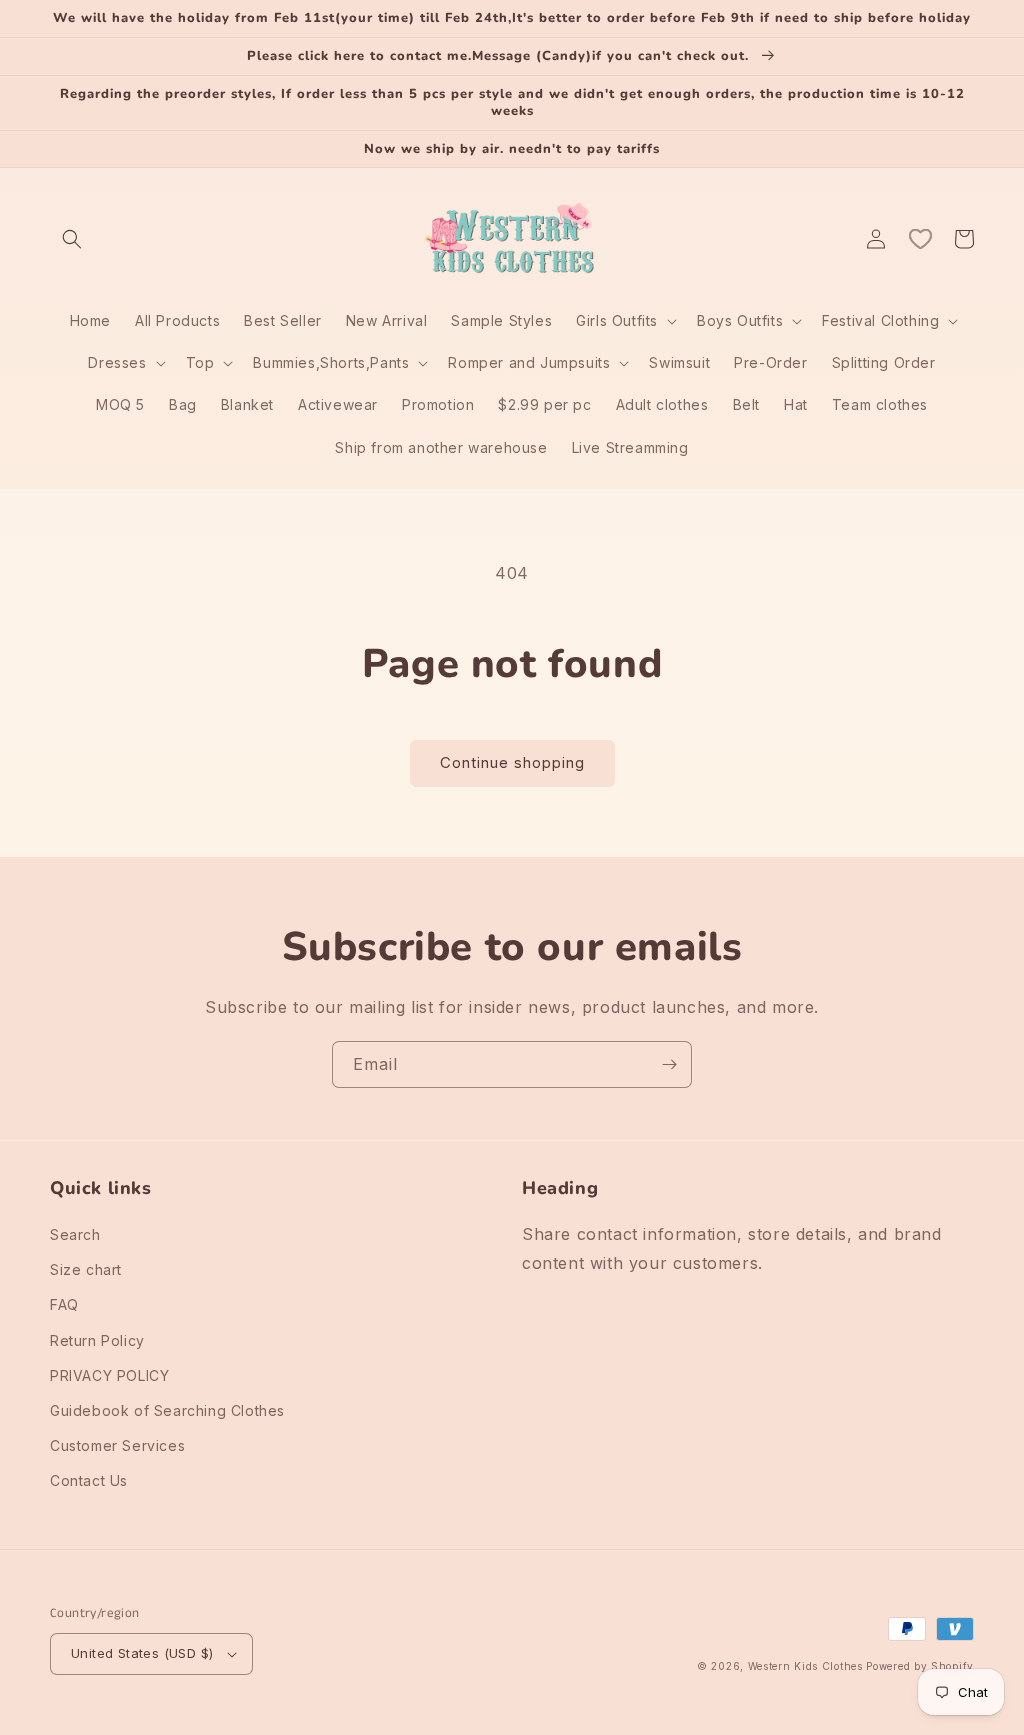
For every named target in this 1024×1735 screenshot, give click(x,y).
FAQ (64, 1304)
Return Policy (97, 1340)
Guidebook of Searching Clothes (167, 1410)
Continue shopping (512, 762)
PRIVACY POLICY (109, 1375)
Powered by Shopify (920, 1666)
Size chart (86, 1269)
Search (75, 1234)
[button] (72, 239)
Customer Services (117, 1445)
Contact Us (89, 1480)
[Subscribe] (669, 1064)
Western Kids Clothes (805, 1666)
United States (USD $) (142, 1653)
